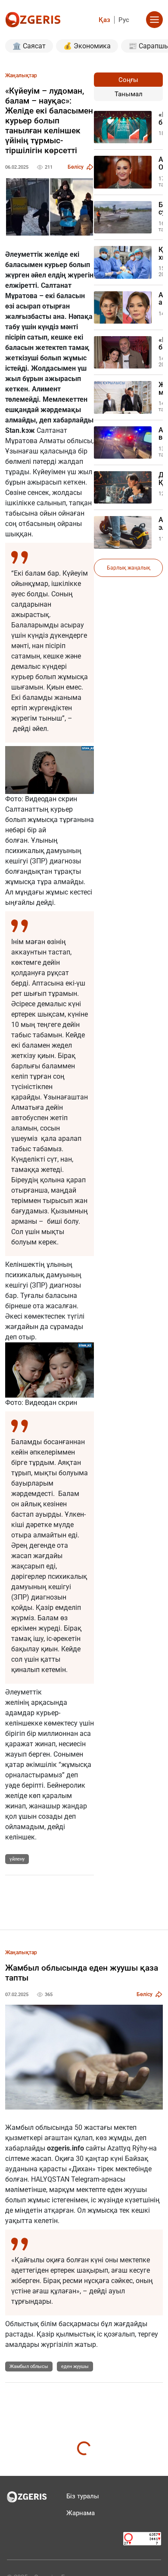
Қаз (104, 20)
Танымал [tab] (129, 94)
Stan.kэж (20, 430)
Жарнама (81, 2513)
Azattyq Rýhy (127, 2148)
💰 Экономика (87, 46)
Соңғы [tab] (128, 80)
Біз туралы (83, 2496)
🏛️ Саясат (29, 46)
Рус (124, 20)
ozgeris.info (65, 2148)
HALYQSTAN (51, 2179)
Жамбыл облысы (29, 2367)
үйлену (17, 1859)
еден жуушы (75, 2367)
